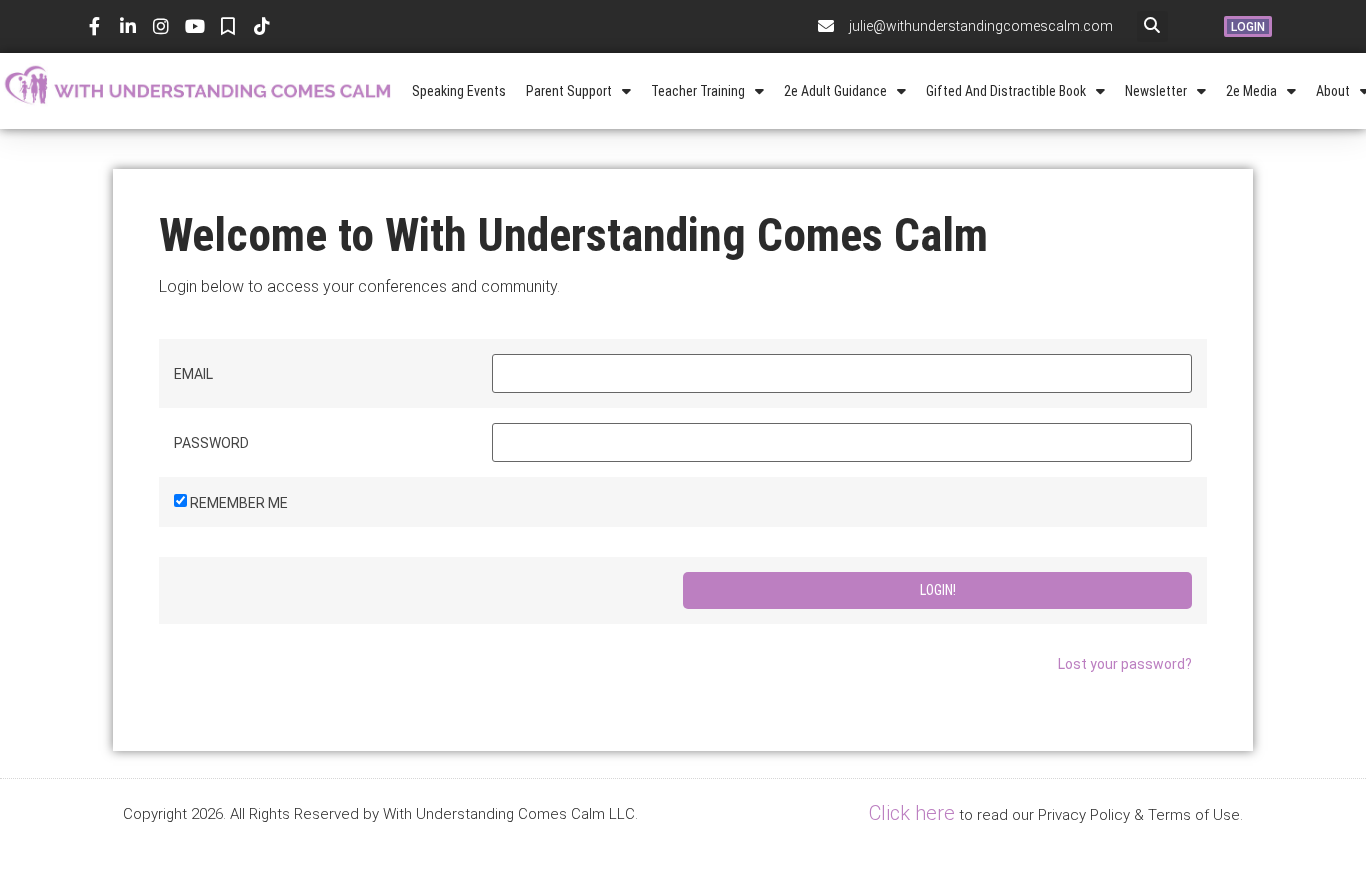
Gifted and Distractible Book (1006, 91)
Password (211, 443)
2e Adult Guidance (835, 91)
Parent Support (569, 91)
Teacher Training (698, 91)
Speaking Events (459, 91)
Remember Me (239, 503)
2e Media (1251, 91)
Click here (912, 813)
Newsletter (1156, 91)
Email (193, 374)
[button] (1152, 26)
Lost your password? (1125, 664)
